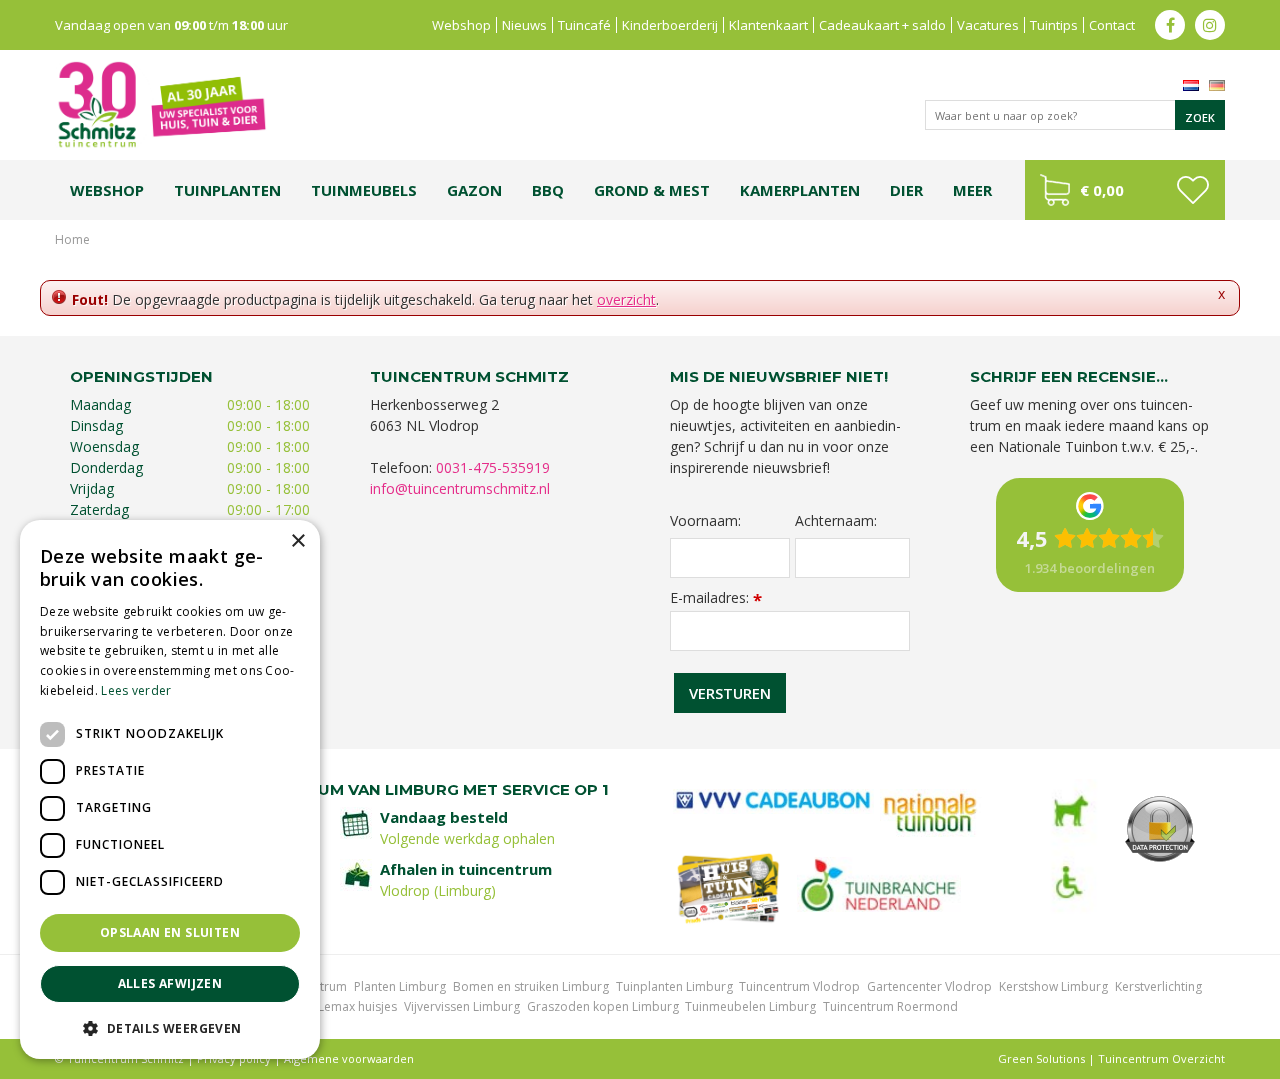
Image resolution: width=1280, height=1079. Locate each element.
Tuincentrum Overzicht (1161, 1058)
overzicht (626, 299)
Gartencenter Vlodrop (929, 986)
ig (1210, 25)
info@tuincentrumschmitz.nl (460, 488)
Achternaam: (836, 521)
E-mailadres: (716, 597)
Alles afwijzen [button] (170, 983)
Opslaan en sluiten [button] (170, 932)
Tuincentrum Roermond (890, 1006)
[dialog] (170, 789)
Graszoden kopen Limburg (603, 1006)
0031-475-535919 (493, 467)
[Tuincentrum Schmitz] (161, 103)
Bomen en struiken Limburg (531, 986)
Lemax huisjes (357, 1006)
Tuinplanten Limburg (674, 986)
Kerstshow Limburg (1053, 986)
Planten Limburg (400, 986)
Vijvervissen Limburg (462, 1006)
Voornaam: (705, 521)
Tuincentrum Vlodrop (799, 986)
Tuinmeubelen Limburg (750, 1006)
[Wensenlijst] (1192, 190)
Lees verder (136, 690)
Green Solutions (1041, 1058)
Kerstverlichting (1158, 986)
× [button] (297, 541)
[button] (170, 1027)
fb (1170, 25)
